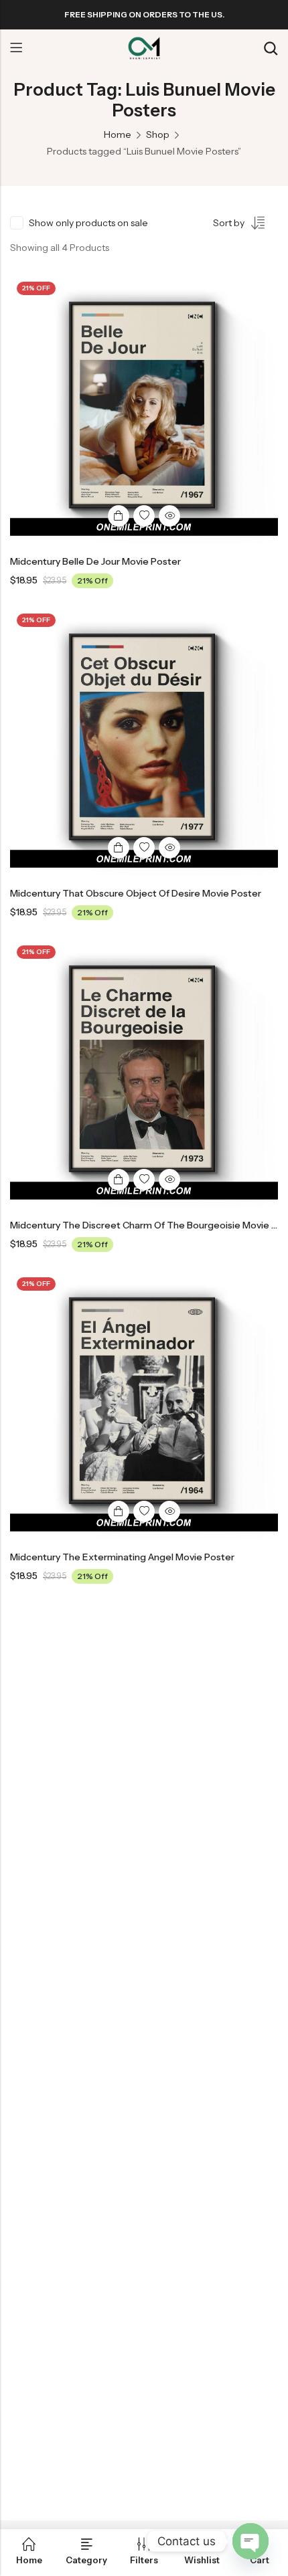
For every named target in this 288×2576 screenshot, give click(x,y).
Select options (119, 516)
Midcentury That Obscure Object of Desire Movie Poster (136, 893)
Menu (16, 48)
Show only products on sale (88, 223)
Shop (158, 134)
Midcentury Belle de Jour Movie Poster (95, 561)
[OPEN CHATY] (250, 2541)
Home (118, 134)
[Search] (271, 49)
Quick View (169, 516)
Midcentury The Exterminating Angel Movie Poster (122, 1557)
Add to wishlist (144, 516)
